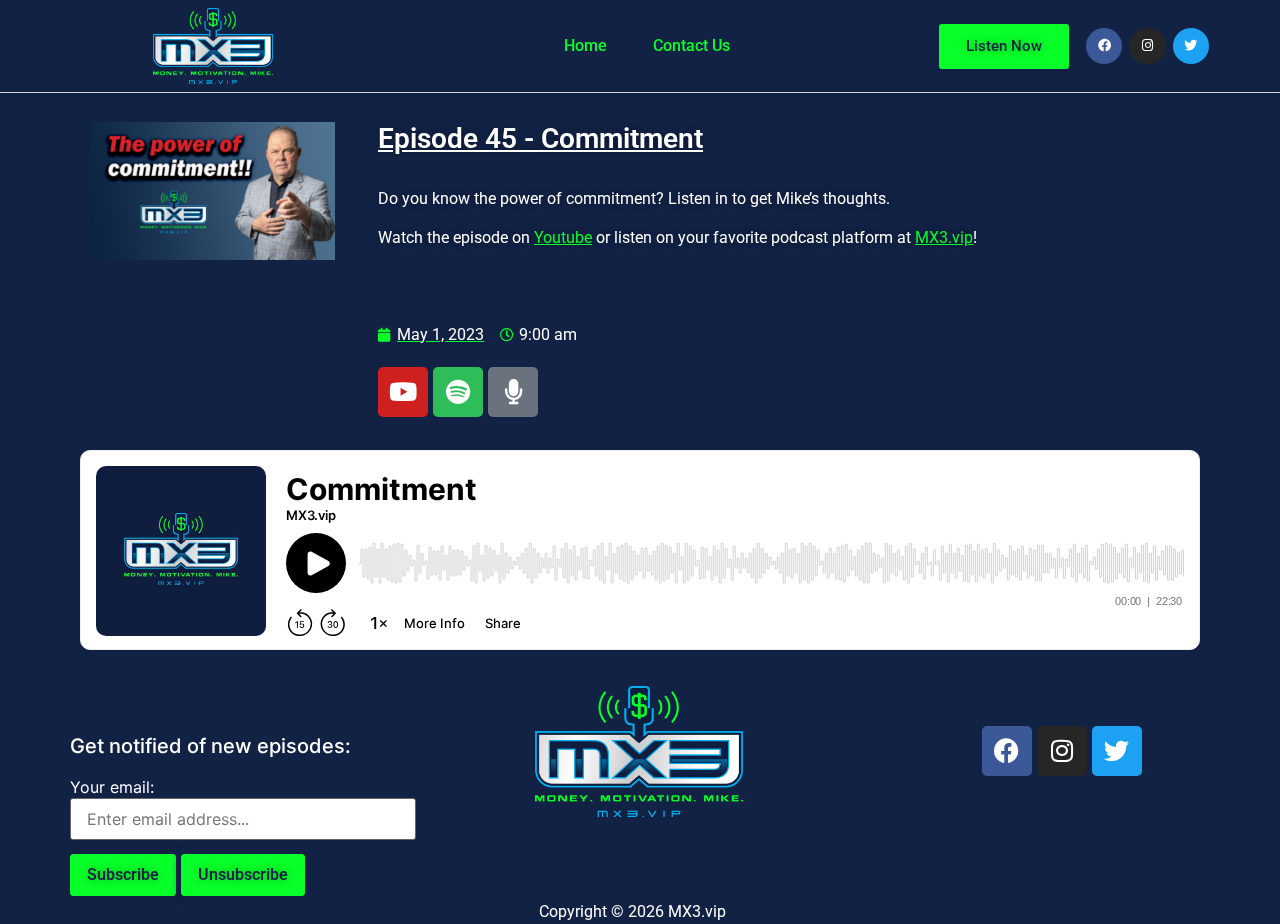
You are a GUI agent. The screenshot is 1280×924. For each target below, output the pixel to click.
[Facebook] (1104, 46)
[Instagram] (1147, 46)
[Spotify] (458, 392)
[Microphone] (513, 392)
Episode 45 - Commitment (540, 138)
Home (585, 45)
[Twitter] (1191, 46)
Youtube (563, 237)
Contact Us (691, 45)
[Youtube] (403, 392)
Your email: (112, 787)
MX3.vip (944, 237)
